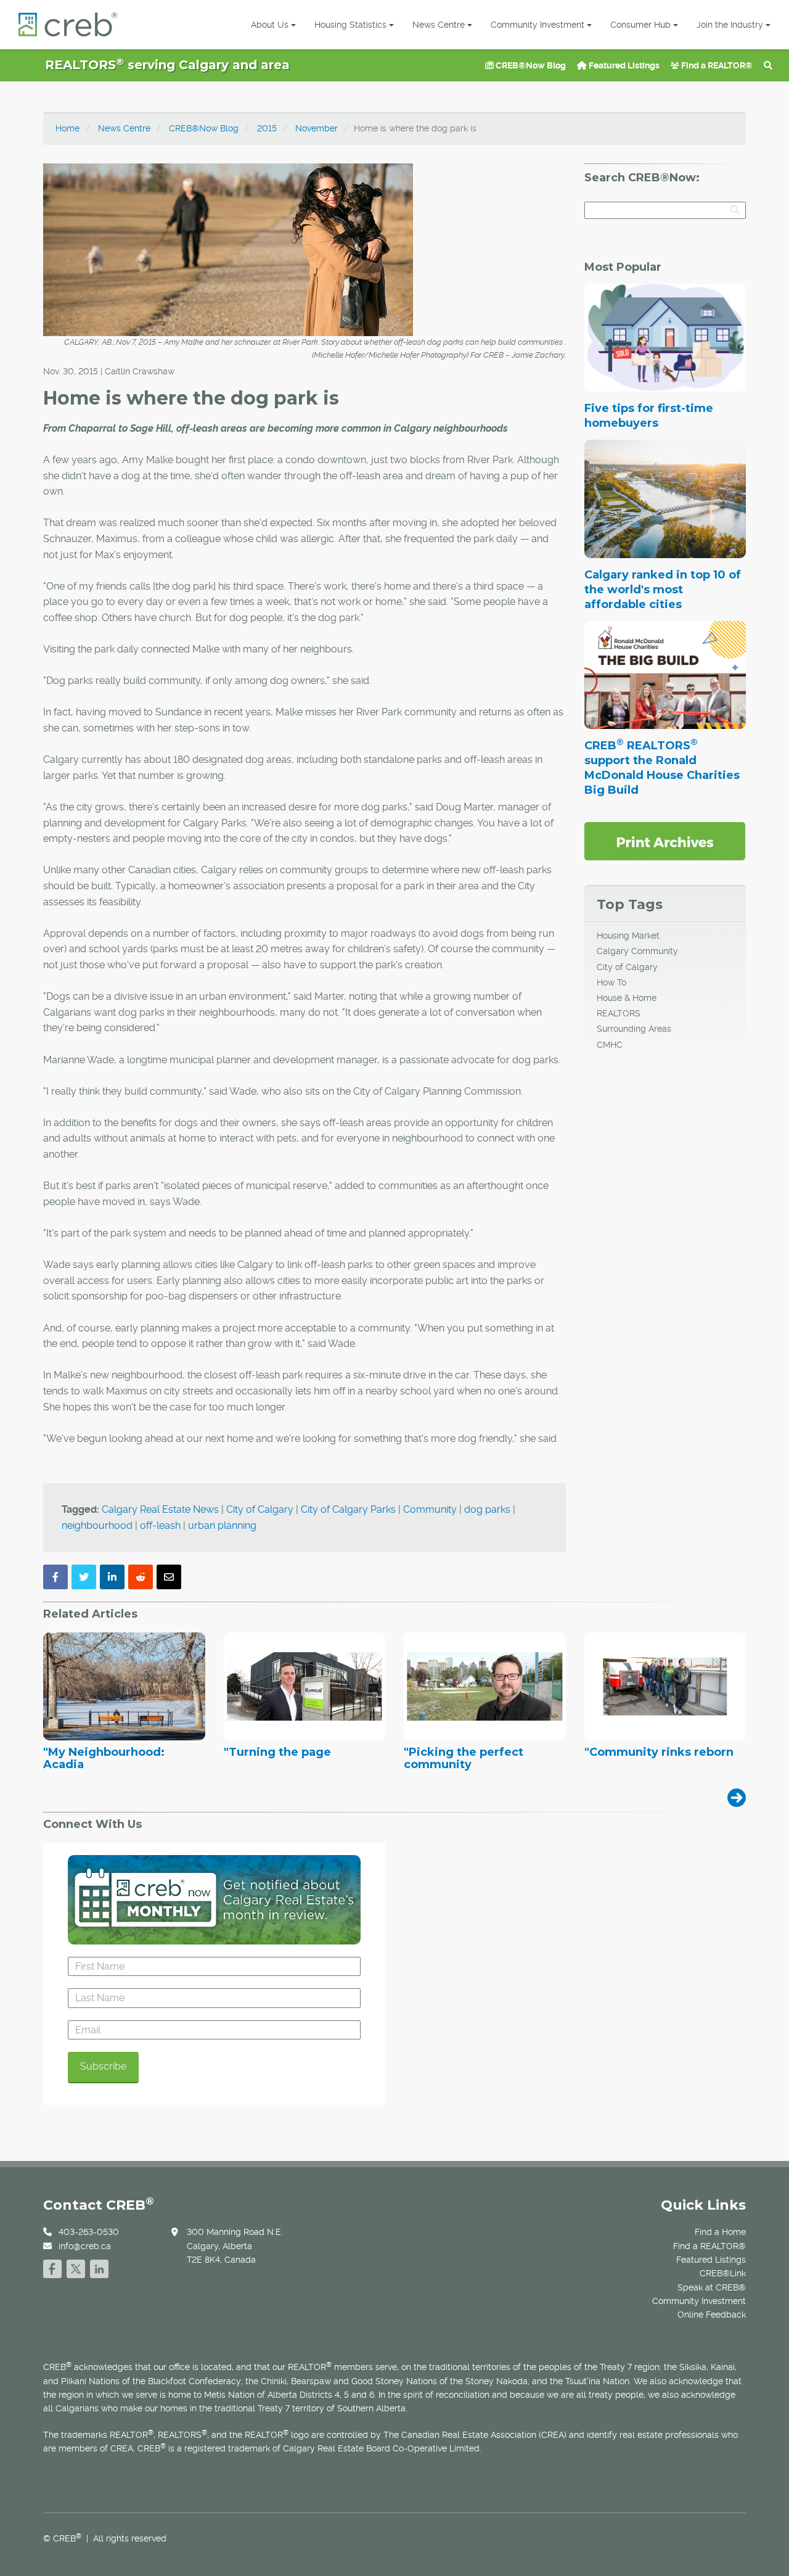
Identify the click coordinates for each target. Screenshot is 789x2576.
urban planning (222, 1525)
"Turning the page (277, 1753)
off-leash (160, 1525)
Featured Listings (623, 65)
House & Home (627, 998)
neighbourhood (97, 1525)
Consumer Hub (640, 25)
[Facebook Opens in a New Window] (52, 2267)
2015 (267, 128)
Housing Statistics (350, 25)
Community (430, 1509)
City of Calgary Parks (348, 1509)
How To (611, 982)
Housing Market (628, 936)
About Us (270, 25)
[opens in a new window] (665, 841)
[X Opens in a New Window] (76, 2267)
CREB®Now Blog (530, 65)
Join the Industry (730, 25)
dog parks (487, 1509)
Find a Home (720, 2232)
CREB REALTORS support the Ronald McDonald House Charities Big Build (662, 768)
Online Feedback (712, 2315)
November (317, 128)
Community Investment (538, 25)
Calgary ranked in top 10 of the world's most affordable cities (663, 590)
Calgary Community (637, 951)
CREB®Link (723, 2273)
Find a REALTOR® (716, 65)
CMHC (610, 1045)
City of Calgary (260, 1509)
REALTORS (619, 1013)
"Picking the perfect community (464, 1759)
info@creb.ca (85, 2246)
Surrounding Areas (634, 1029)
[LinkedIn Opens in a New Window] (99, 2267)
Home (67, 128)
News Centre (439, 25)
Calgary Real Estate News (160, 1509)
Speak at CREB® (712, 2287)
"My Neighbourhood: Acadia (104, 1759)
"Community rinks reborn (659, 1753)
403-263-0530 (89, 2232)
